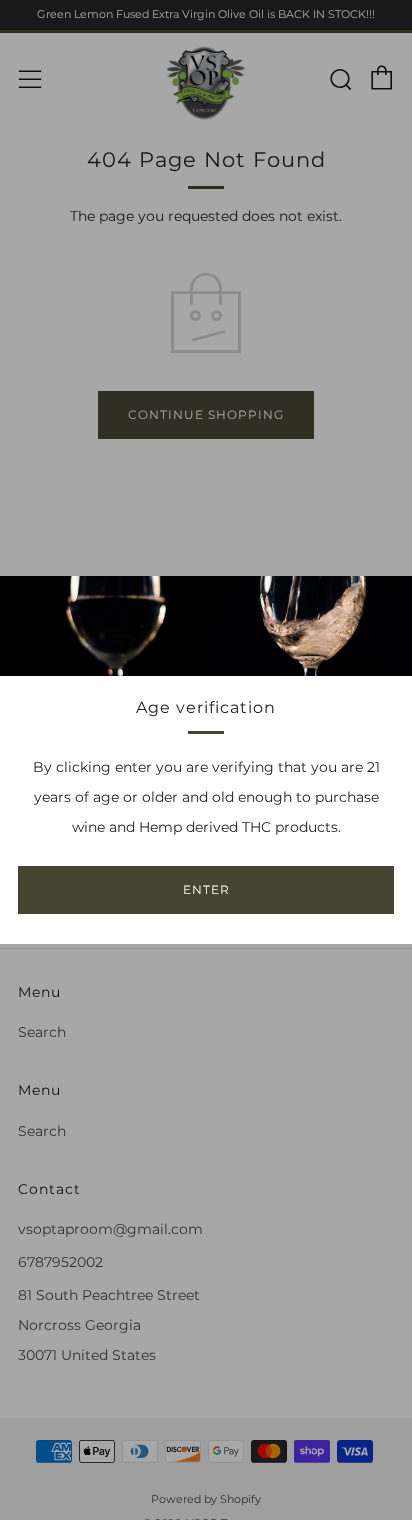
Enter (206, 889)
